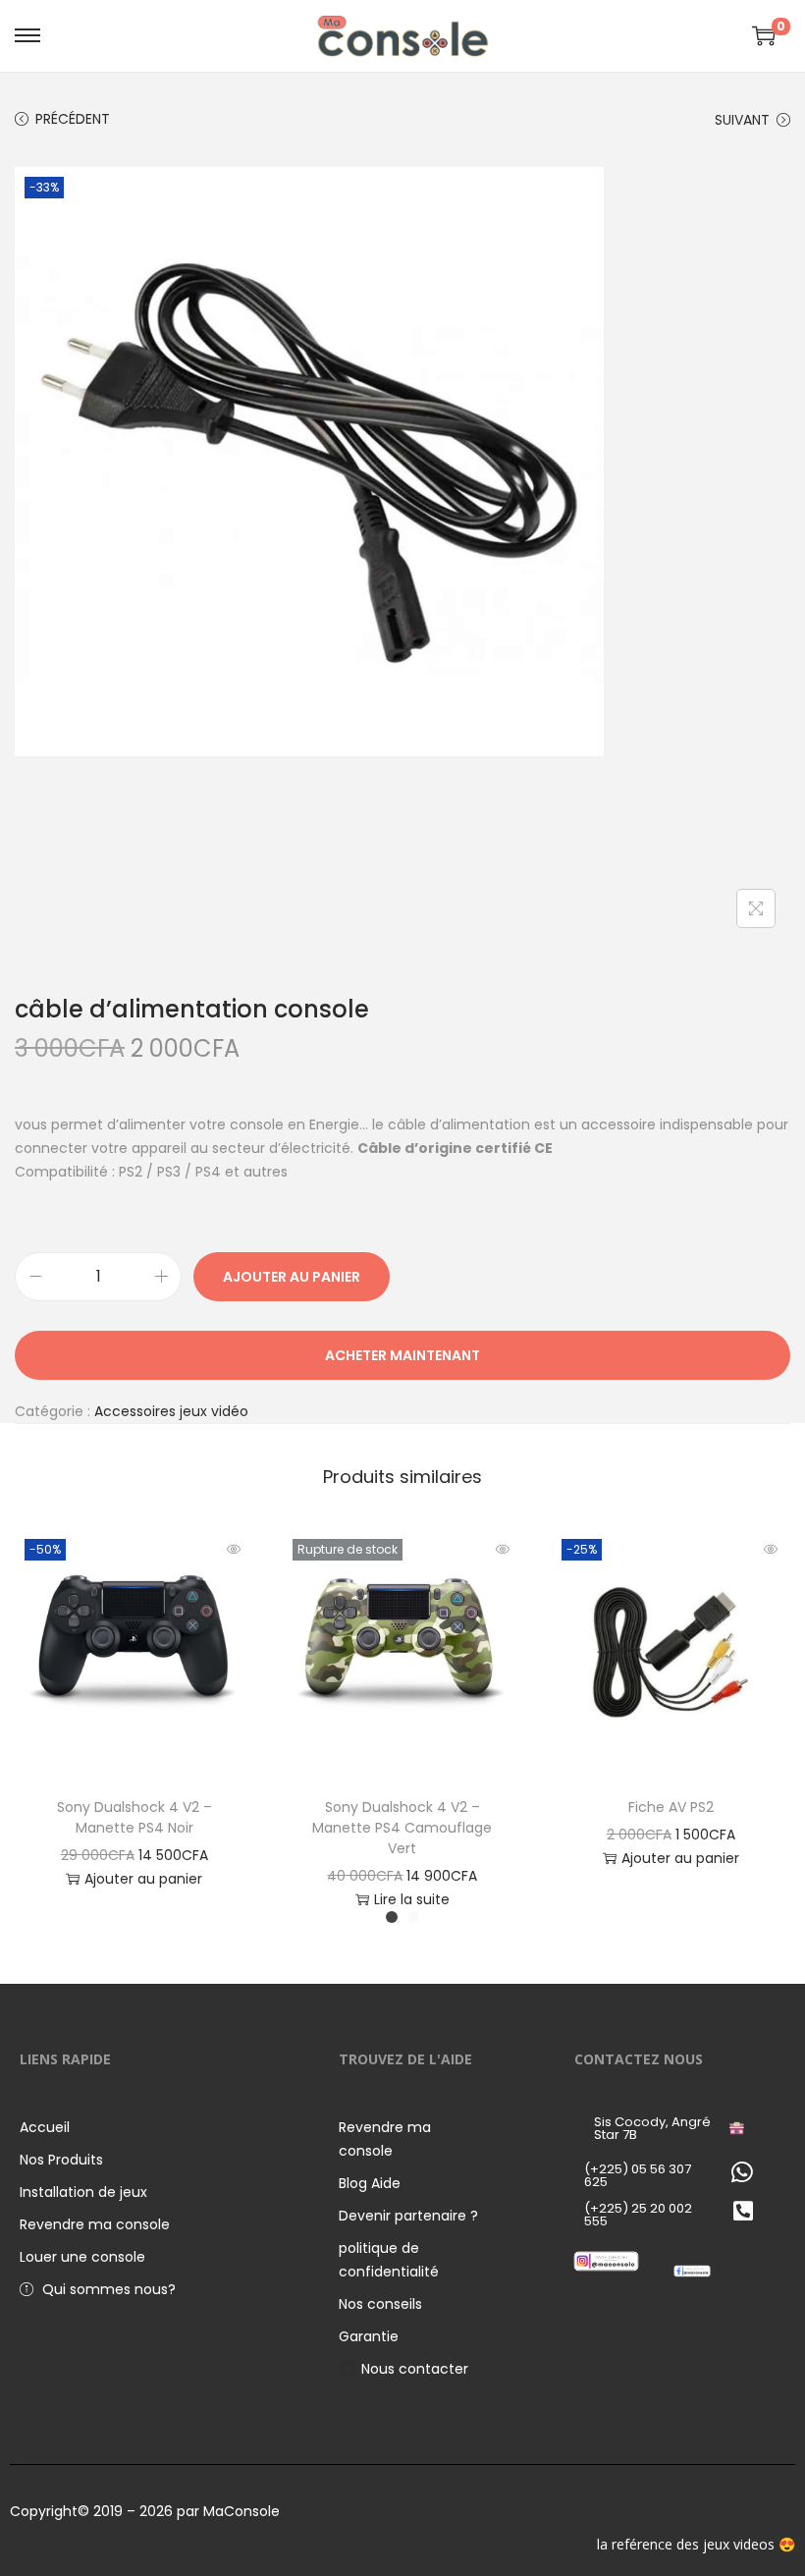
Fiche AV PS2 (671, 1807)
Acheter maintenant (402, 1355)
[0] (764, 35)
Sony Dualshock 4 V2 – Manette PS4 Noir (134, 1817)
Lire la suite (412, 1899)
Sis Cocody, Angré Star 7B (652, 2128)
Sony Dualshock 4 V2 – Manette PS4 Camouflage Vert (402, 1828)
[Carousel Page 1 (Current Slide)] (392, 1917)
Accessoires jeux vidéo (171, 1411)
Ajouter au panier (292, 1277)
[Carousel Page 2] (413, 1917)
